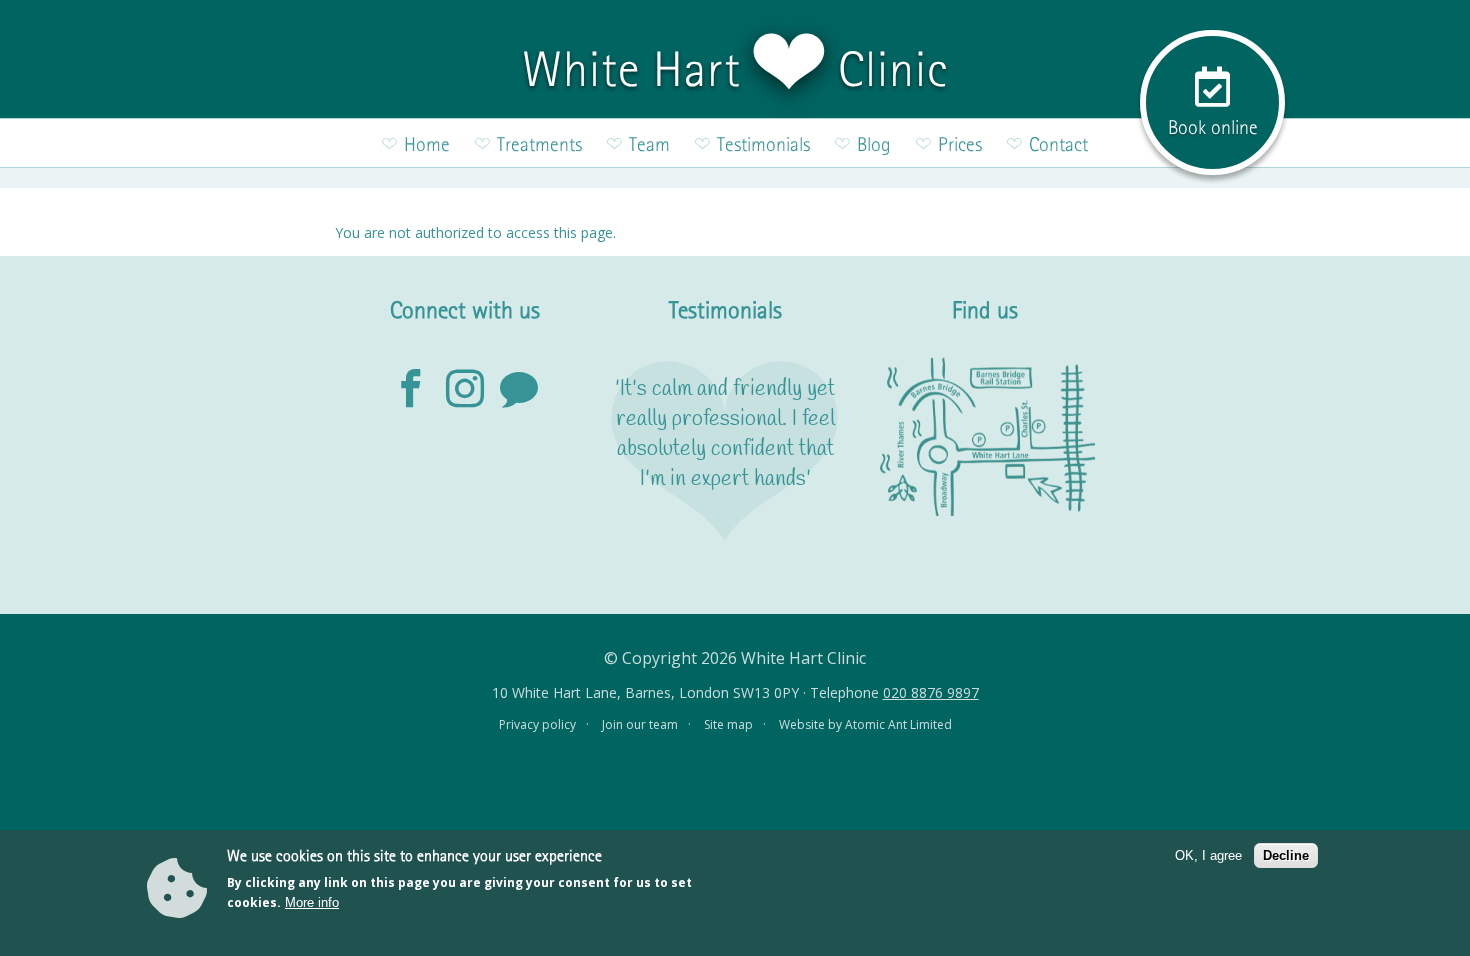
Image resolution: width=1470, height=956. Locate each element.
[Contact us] (519, 390)
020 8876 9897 (931, 692)
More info (312, 902)
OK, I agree (1208, 855)
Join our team (640, 724)
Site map (728, 724)
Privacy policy (537, 724)
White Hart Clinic (735, 69)
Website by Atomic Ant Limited (865, 724)
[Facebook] (411, 390)
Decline (1286, 855)
